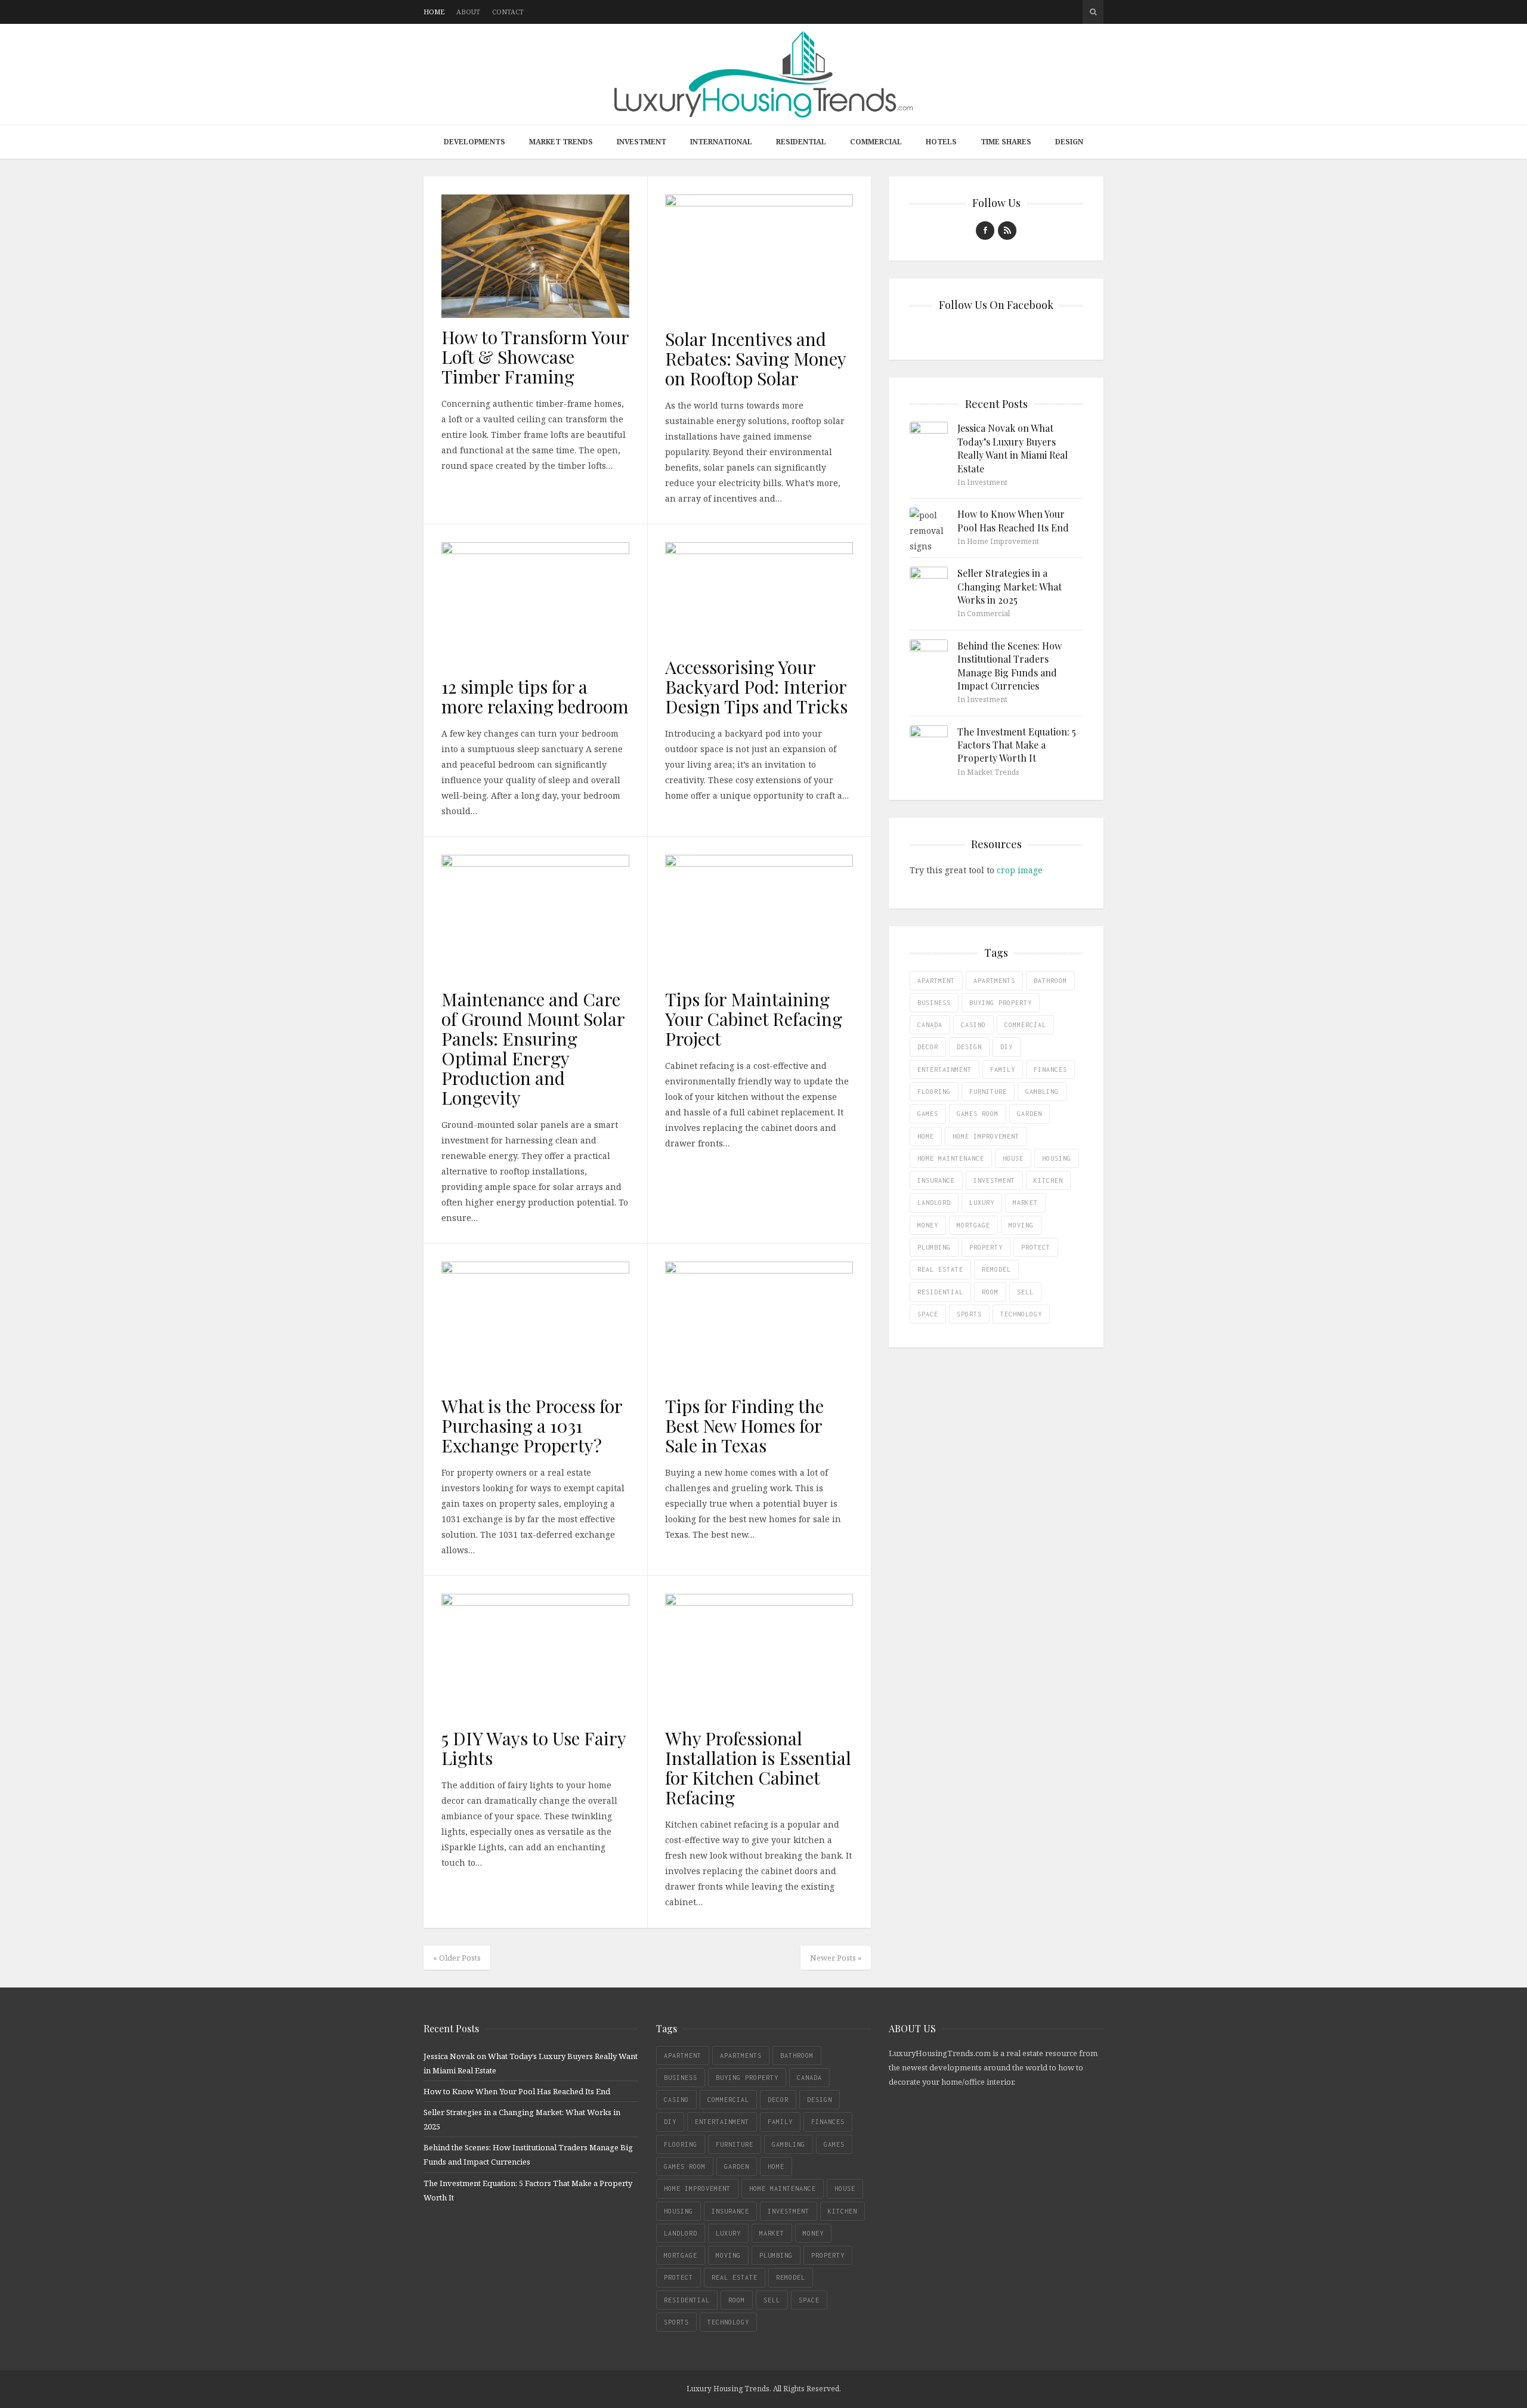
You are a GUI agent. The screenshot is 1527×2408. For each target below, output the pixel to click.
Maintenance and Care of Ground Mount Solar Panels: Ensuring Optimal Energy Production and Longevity (533, 1048)
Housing (1057, 1158)
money (928, 1225)
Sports (969, 1314)
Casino (973, 1025)
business (934, 1003)
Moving (1021, 1225)
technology (1021, 1314)
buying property (1001, 1003)
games (928, 1114)
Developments (475, 142)
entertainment (945, 1069)
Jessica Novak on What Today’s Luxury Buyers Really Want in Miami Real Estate (1013, 448)
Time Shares (1006, 142)
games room (978, 1114)
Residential (801, 142)
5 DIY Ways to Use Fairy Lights (534, 1748)
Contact (508, 12)
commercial (1025, 1025)
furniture (988, 1092)
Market (1025, 1203)
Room (990, 1292)
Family (1003, 1069)
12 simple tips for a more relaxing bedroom (535, 696)
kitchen (1048, 1180)
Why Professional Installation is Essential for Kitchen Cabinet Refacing (758, 1768)
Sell (1025, 1292)
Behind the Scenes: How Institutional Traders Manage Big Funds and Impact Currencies (1010, 666)
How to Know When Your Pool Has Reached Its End (1013, 520)
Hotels (941, 142)
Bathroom (1050, 981)
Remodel (996, 1269)
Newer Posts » (836, 1958)
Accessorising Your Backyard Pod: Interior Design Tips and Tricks (756, 687)
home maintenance (951, 1158)
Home (434, 12)
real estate (940, 1269)
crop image (1020, 870)
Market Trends (561, 142)
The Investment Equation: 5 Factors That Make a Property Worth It (1017, 745)
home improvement (986, 1136)
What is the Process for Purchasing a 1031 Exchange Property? (532, 1426)
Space (928, 1314)
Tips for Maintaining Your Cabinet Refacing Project (754, 1019)
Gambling (1042, 1092)
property (986, 1247)
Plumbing (934, 1247)
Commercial (876, 142)
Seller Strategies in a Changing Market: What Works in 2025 (1010, 586)
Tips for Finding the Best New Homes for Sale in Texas (744, 1426)
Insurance (936, 1180)
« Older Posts (457, 1958)
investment (994, 1180)
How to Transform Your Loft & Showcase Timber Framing (535, 357)
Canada (930, 1025)
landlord (934, 1203)
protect (1036, 1247)
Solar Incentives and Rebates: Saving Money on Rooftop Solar (755, 358)
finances (1050, 1069)
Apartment (936, 981)
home (926, 1136)
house (1013, 1158)
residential (940, 1292)
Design (1069, 142)
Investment (642, 142)
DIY (1007, 1047)
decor (928, 1047)
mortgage (973, 1225)
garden (1030, 1114)
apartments (994, 981)
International (721, 142)
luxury (982, 1203)
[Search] (1093, 12)
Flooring (934, 1092)
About (468, 12)
